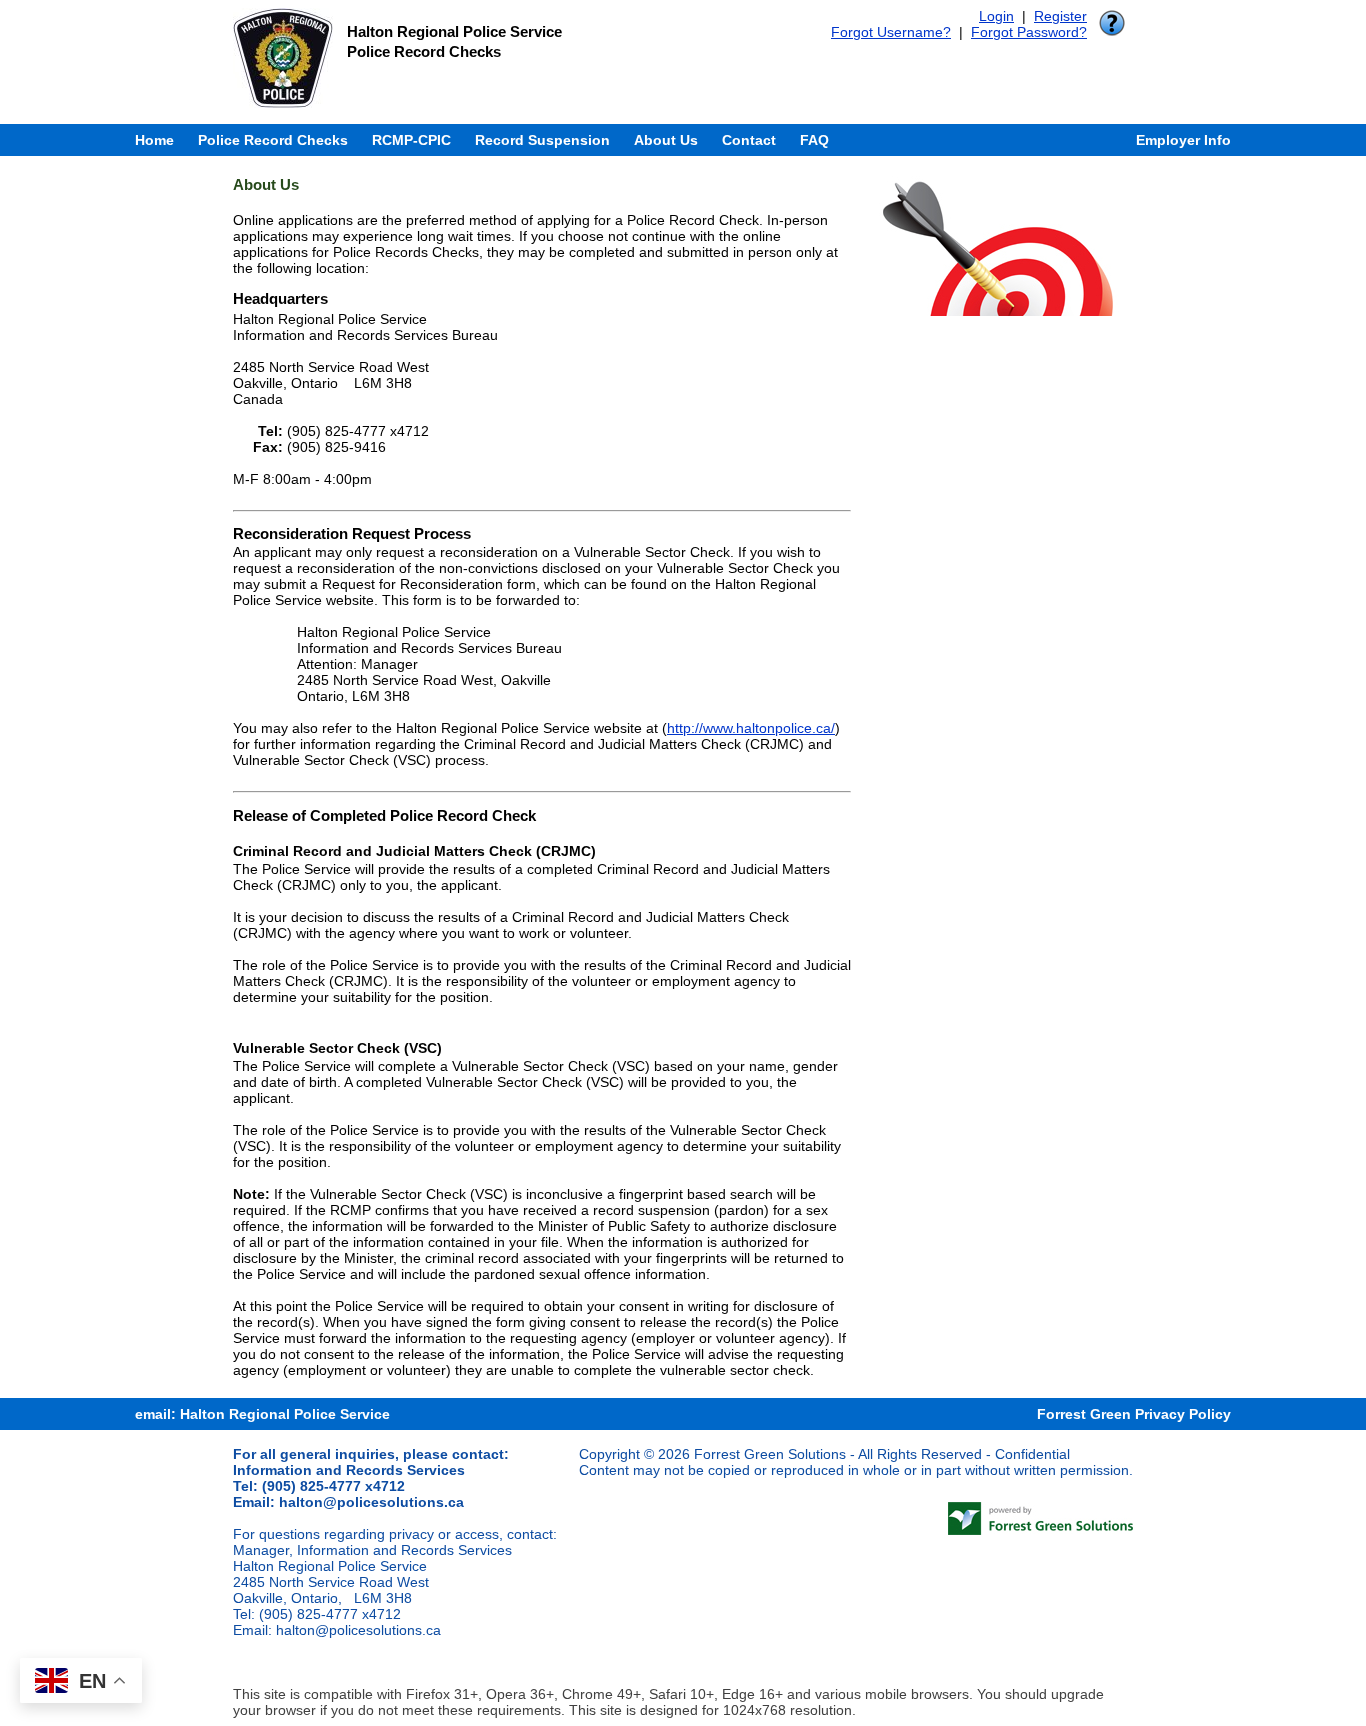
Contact (749, 140)
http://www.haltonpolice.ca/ (751, 728)
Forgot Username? (891, 32)
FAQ (814, 140)
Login (996, 16)
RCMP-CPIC (411, 140)
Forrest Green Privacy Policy (1134, 1414)
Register (1060, 16)
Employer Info (1183, 140)
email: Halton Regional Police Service (262, 1414)
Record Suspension (542, 140)
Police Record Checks (273, 140)
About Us (666, 140)
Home (154, 140)
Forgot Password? (1029, 32)
